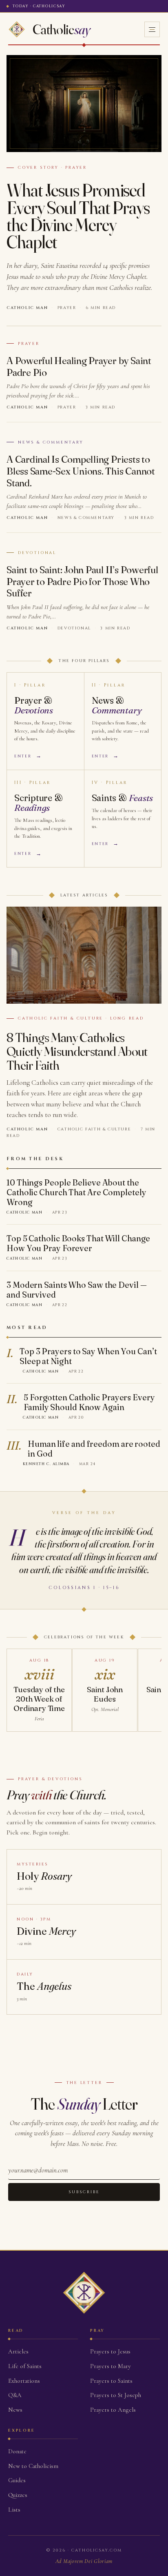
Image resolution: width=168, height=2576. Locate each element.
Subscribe (84, 2192)
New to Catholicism (33, 2466)
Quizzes (18, 2495)
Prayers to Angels (113, 2410)
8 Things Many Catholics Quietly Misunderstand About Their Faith (77, 1051)
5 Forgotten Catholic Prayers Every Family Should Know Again (89, 1402)
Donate (17, 2451)
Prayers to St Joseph (116, 2395)
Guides (17, 2480)
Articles (18, 2351)
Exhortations (24, 2381)
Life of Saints (25, 2366)
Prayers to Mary (111, 2366)
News (15, 2410)
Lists (14, 2510)
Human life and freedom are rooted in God (94, 1449)
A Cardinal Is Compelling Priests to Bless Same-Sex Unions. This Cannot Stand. (81, 471)
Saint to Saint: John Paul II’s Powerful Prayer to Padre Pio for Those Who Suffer (82, 582)
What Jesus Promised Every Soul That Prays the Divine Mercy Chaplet (78, 216)
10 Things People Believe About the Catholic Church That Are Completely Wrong (76, 1192)
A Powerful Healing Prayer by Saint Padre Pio (79, 366)
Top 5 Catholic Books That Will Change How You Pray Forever (78, 1243)
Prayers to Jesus (110, 2351)
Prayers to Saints (111, 2381)
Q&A (15, 2395)
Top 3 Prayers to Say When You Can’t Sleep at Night (88, 1356)
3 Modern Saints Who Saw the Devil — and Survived (77, 1290)
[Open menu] (152, 29)
